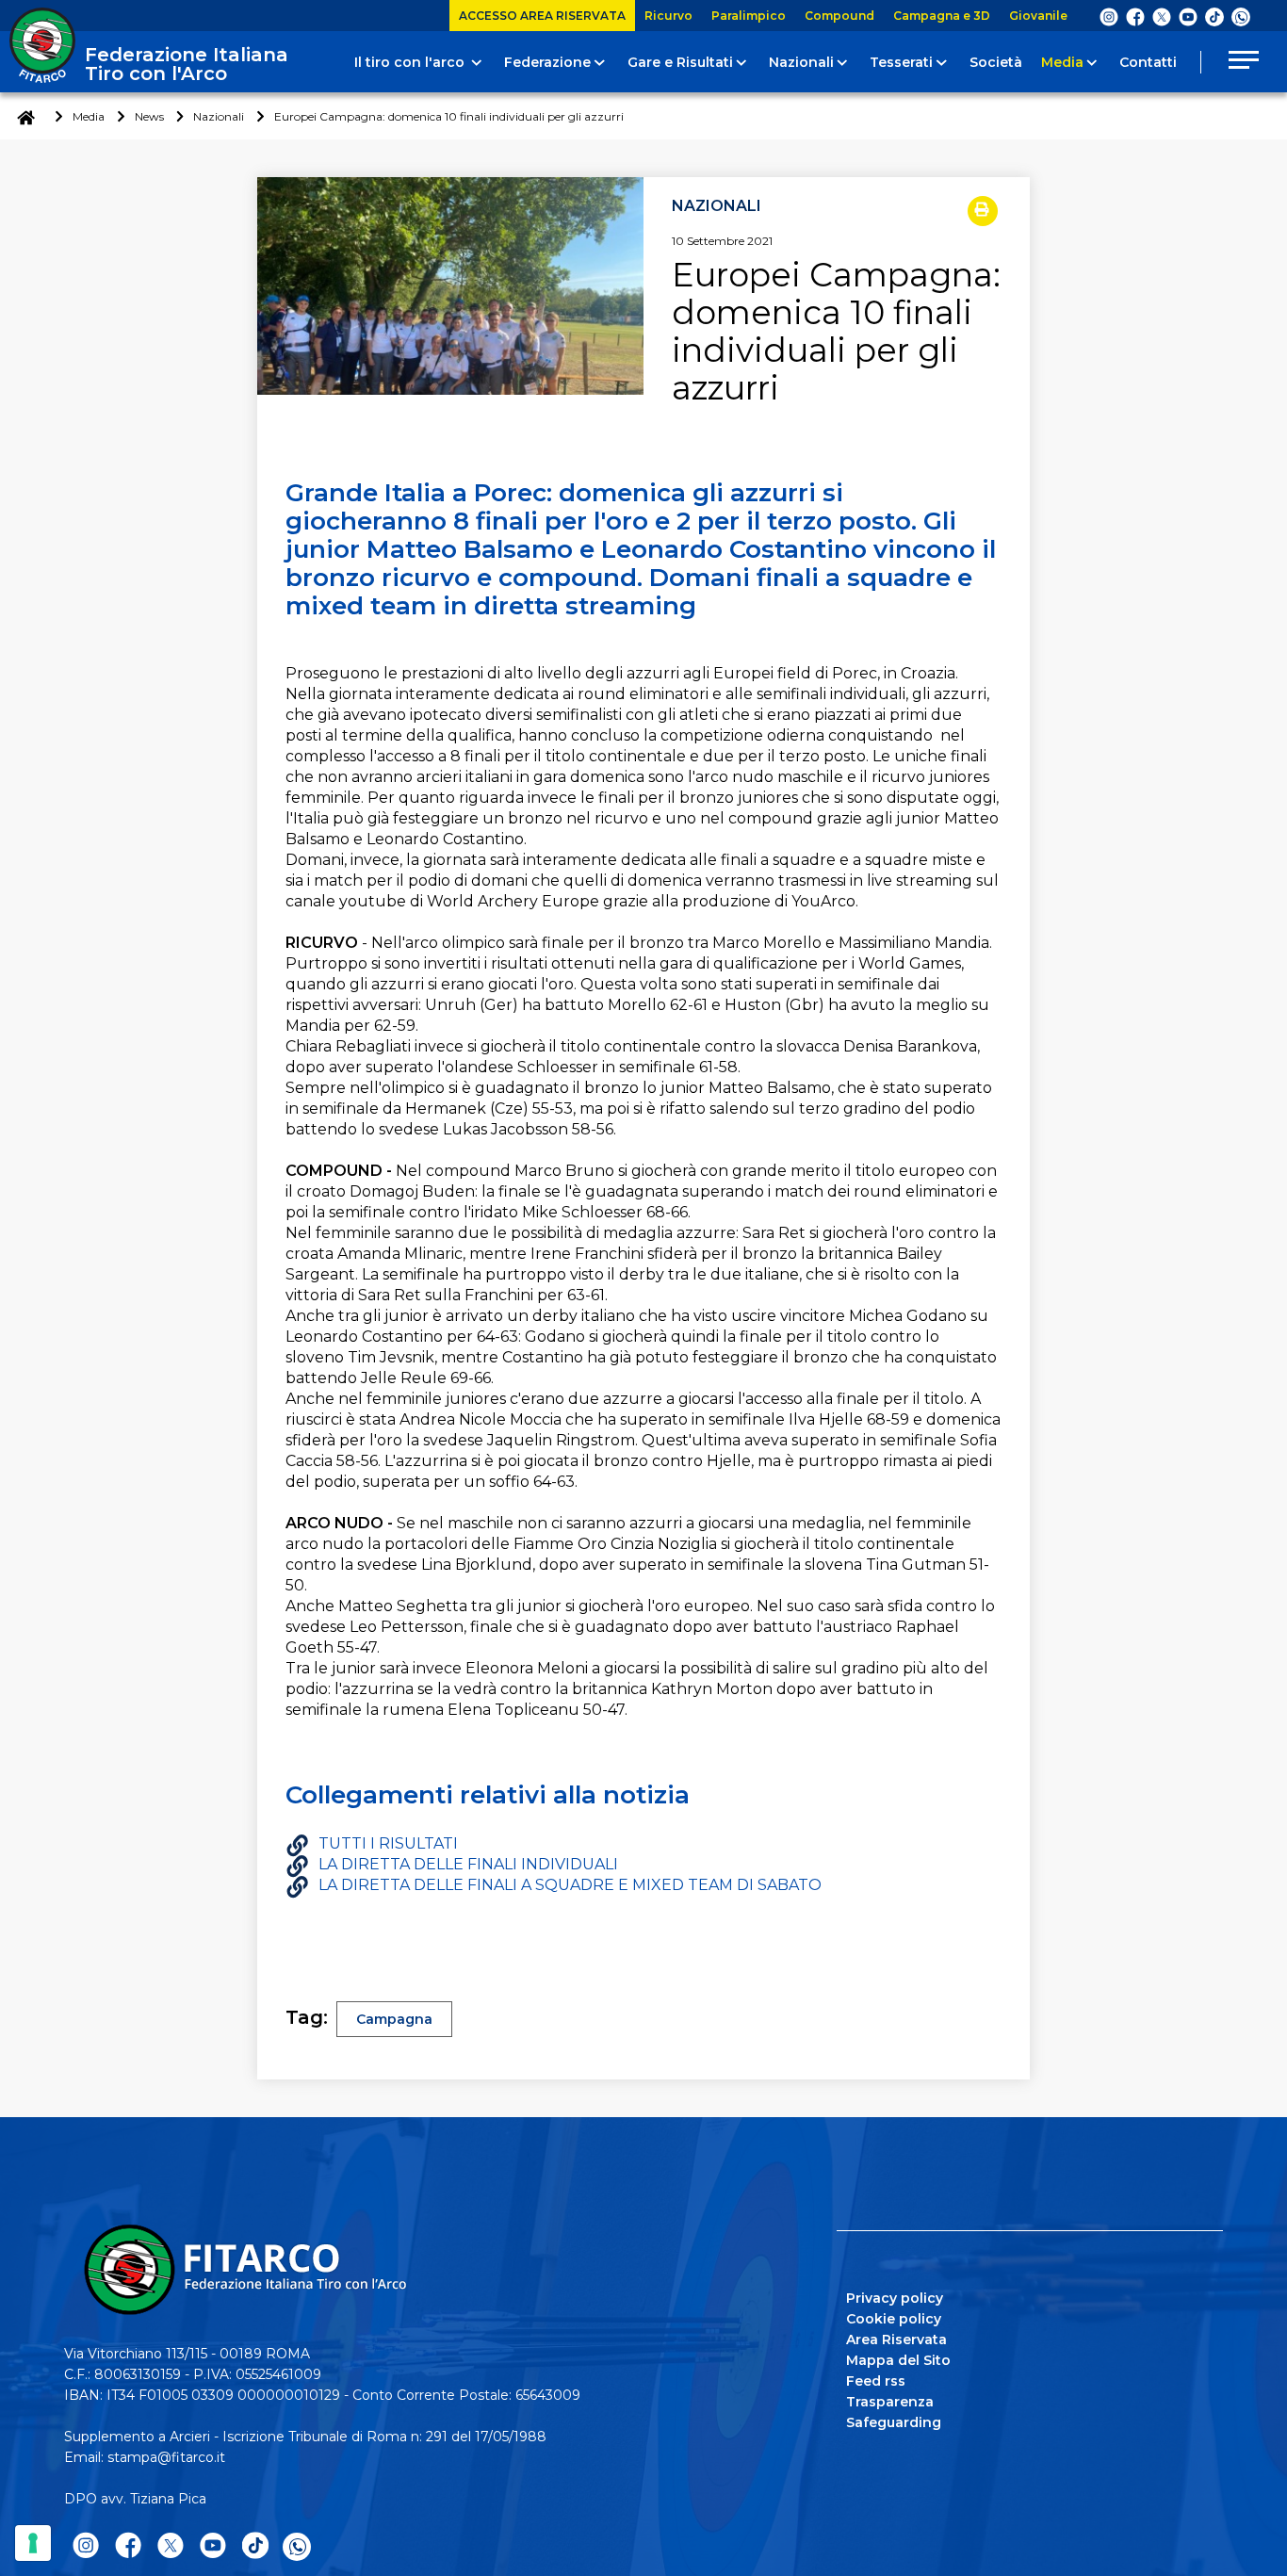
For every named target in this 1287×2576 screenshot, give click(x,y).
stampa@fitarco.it (166, 2457)
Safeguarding (894, 2422)
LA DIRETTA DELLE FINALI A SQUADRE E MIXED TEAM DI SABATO (570, 1885)
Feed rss (876, 2381)
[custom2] (1214, 16)
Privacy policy (895, 2298)
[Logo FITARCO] (42, 45)
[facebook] (1135, 16)
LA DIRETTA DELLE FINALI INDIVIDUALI (468, 1864)
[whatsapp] (1241, 17)
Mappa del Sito (898, 2360)
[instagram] (1109, 16)
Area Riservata (896, 2340)
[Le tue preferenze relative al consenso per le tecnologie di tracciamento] (33, 2543)
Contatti (1148, 62)
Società (996, 62)
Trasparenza (890, 2402)
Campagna (394, 2019)
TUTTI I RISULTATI (388, 1843)
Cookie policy (894, 2319)
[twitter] (1162, 16)
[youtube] (1188, 16)
